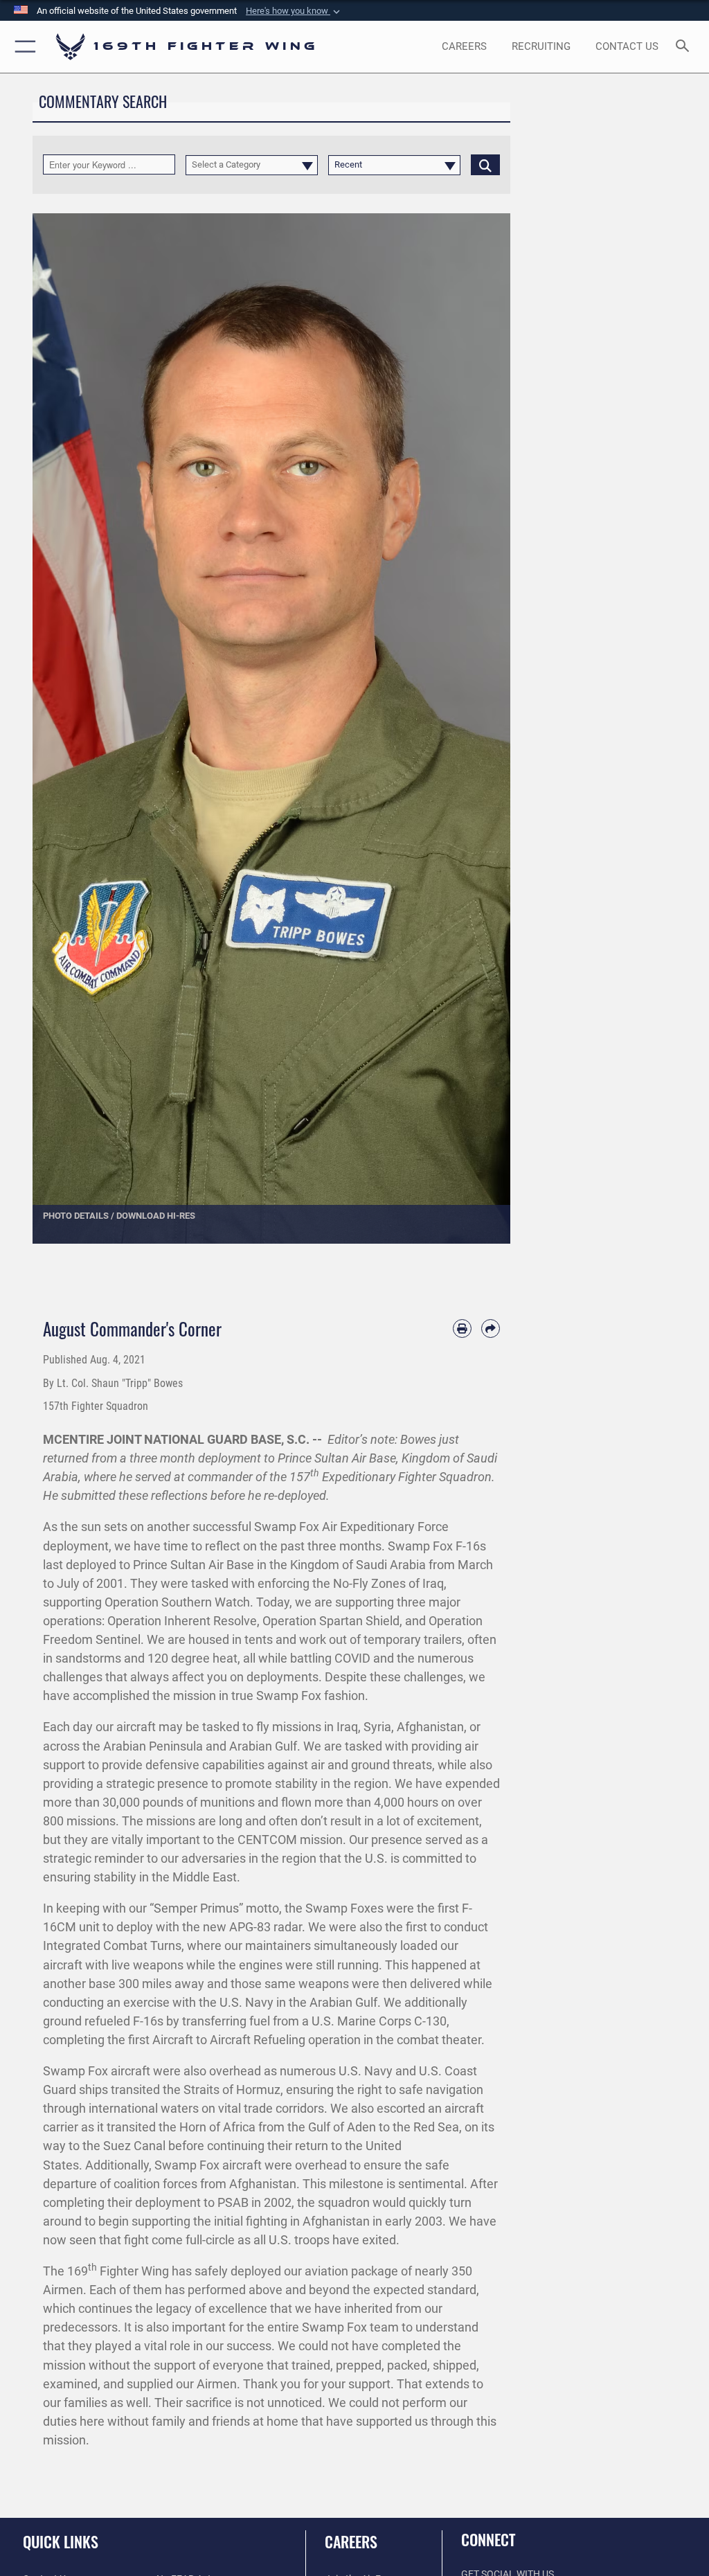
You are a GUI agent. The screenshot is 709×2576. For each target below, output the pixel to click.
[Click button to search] (485, 164)
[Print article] (462, 1329)
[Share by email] (491, 1329)
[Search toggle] (685, 47)
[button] (294, 11)
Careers (351, 2541)
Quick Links (61, 2541)
